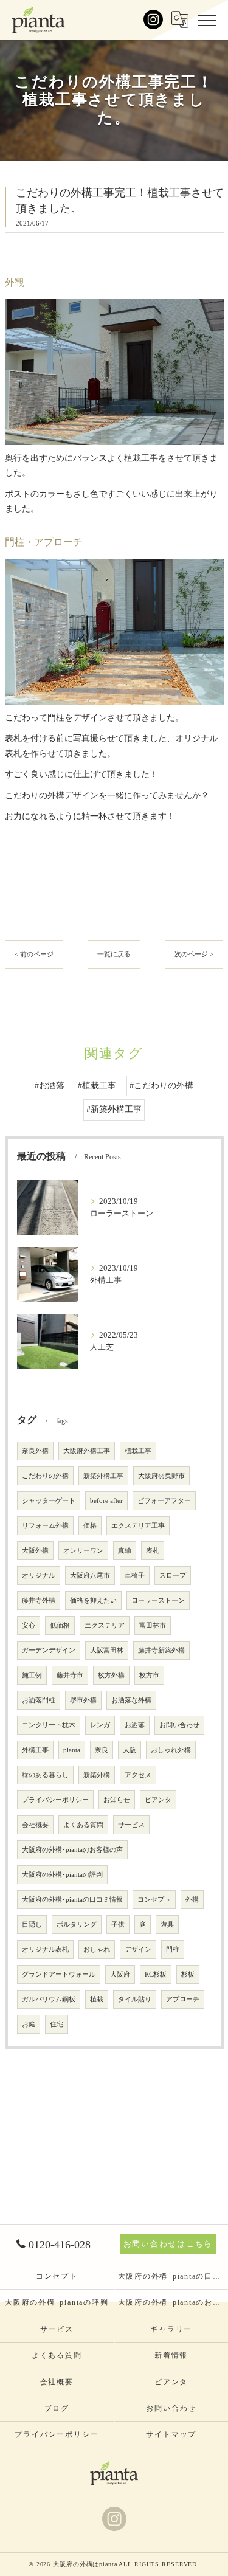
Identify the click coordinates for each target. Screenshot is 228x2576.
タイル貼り (135, 1999)
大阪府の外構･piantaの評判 (62, 1875)
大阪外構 (35, 1551)
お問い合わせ (179, 1725)
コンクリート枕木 (49, 1725)
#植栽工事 (97, 1086)
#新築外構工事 (114, 1109)
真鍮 (125, 1551)
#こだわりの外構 (161, 1086)
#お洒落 (50, 1086)
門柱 (173, 1949)
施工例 (32, 1675)
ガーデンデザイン (49, 1650)
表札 (153, 1551)
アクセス (138, 1775)
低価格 (60, 1625)
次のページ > (194, 954)
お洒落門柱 (39, 1700)
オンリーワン (83, 1551)
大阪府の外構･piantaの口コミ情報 (72, 1900)
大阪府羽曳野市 (161, 1476)
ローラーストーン (158, 1601)
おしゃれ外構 (171, 1750)
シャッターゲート (49, 1501)
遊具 (167, 1925)
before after (106, 1501)
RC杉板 (156, 1974)
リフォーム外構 (45, 1526)
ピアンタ (158, 1800)
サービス (131, 1825)
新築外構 (97, 1775)
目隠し (32, 1925)
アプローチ (183, 1999)
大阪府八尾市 (90, 1576)
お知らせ (117, 1800)
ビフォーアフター (164, 1501)
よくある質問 (83, 1825)
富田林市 (153, 1625)
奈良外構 (35, 1451)
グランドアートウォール (59, 1974)
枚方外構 (111, 1675)
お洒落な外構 (131, 1700)
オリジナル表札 (45, 1949)
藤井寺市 (70, 1675)
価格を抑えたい (93, 1601)
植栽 (97, 1999)
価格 (90, 1526)
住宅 (57, 2024)
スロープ (173, 1576)
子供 (118, 1925)
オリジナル (39, 1576)
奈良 (102, 1750)
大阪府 (120, 1974)
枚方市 (149, 1675)
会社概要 (35, 1825)
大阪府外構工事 (87, 1451)
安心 (29, 1625)
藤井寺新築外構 (161, 1650)
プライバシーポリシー (55, 1800)
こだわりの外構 (45, 1476)
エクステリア (105, 1625)
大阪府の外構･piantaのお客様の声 (72, 1850)
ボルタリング (77, 1925)
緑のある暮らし (45, 1775)
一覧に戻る (114, 954)
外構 (192, 1900)
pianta (72, 1750)
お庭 (29, 2024)
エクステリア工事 (138, 1526)
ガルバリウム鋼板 (49, 1999)
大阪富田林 (107, 1650)
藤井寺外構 (39, 1601)
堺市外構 (83, 1700)
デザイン (138, 1949)
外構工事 (35, 1750)
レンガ (100, 1725)
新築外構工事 (103, 1476)
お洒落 (135, 1725)
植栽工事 (138, 1451)
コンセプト (154, 1900)
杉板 (188, 1974)
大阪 (130, 1750)
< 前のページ (34, 954)
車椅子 (135, 1576)
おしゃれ (97, 1949)
